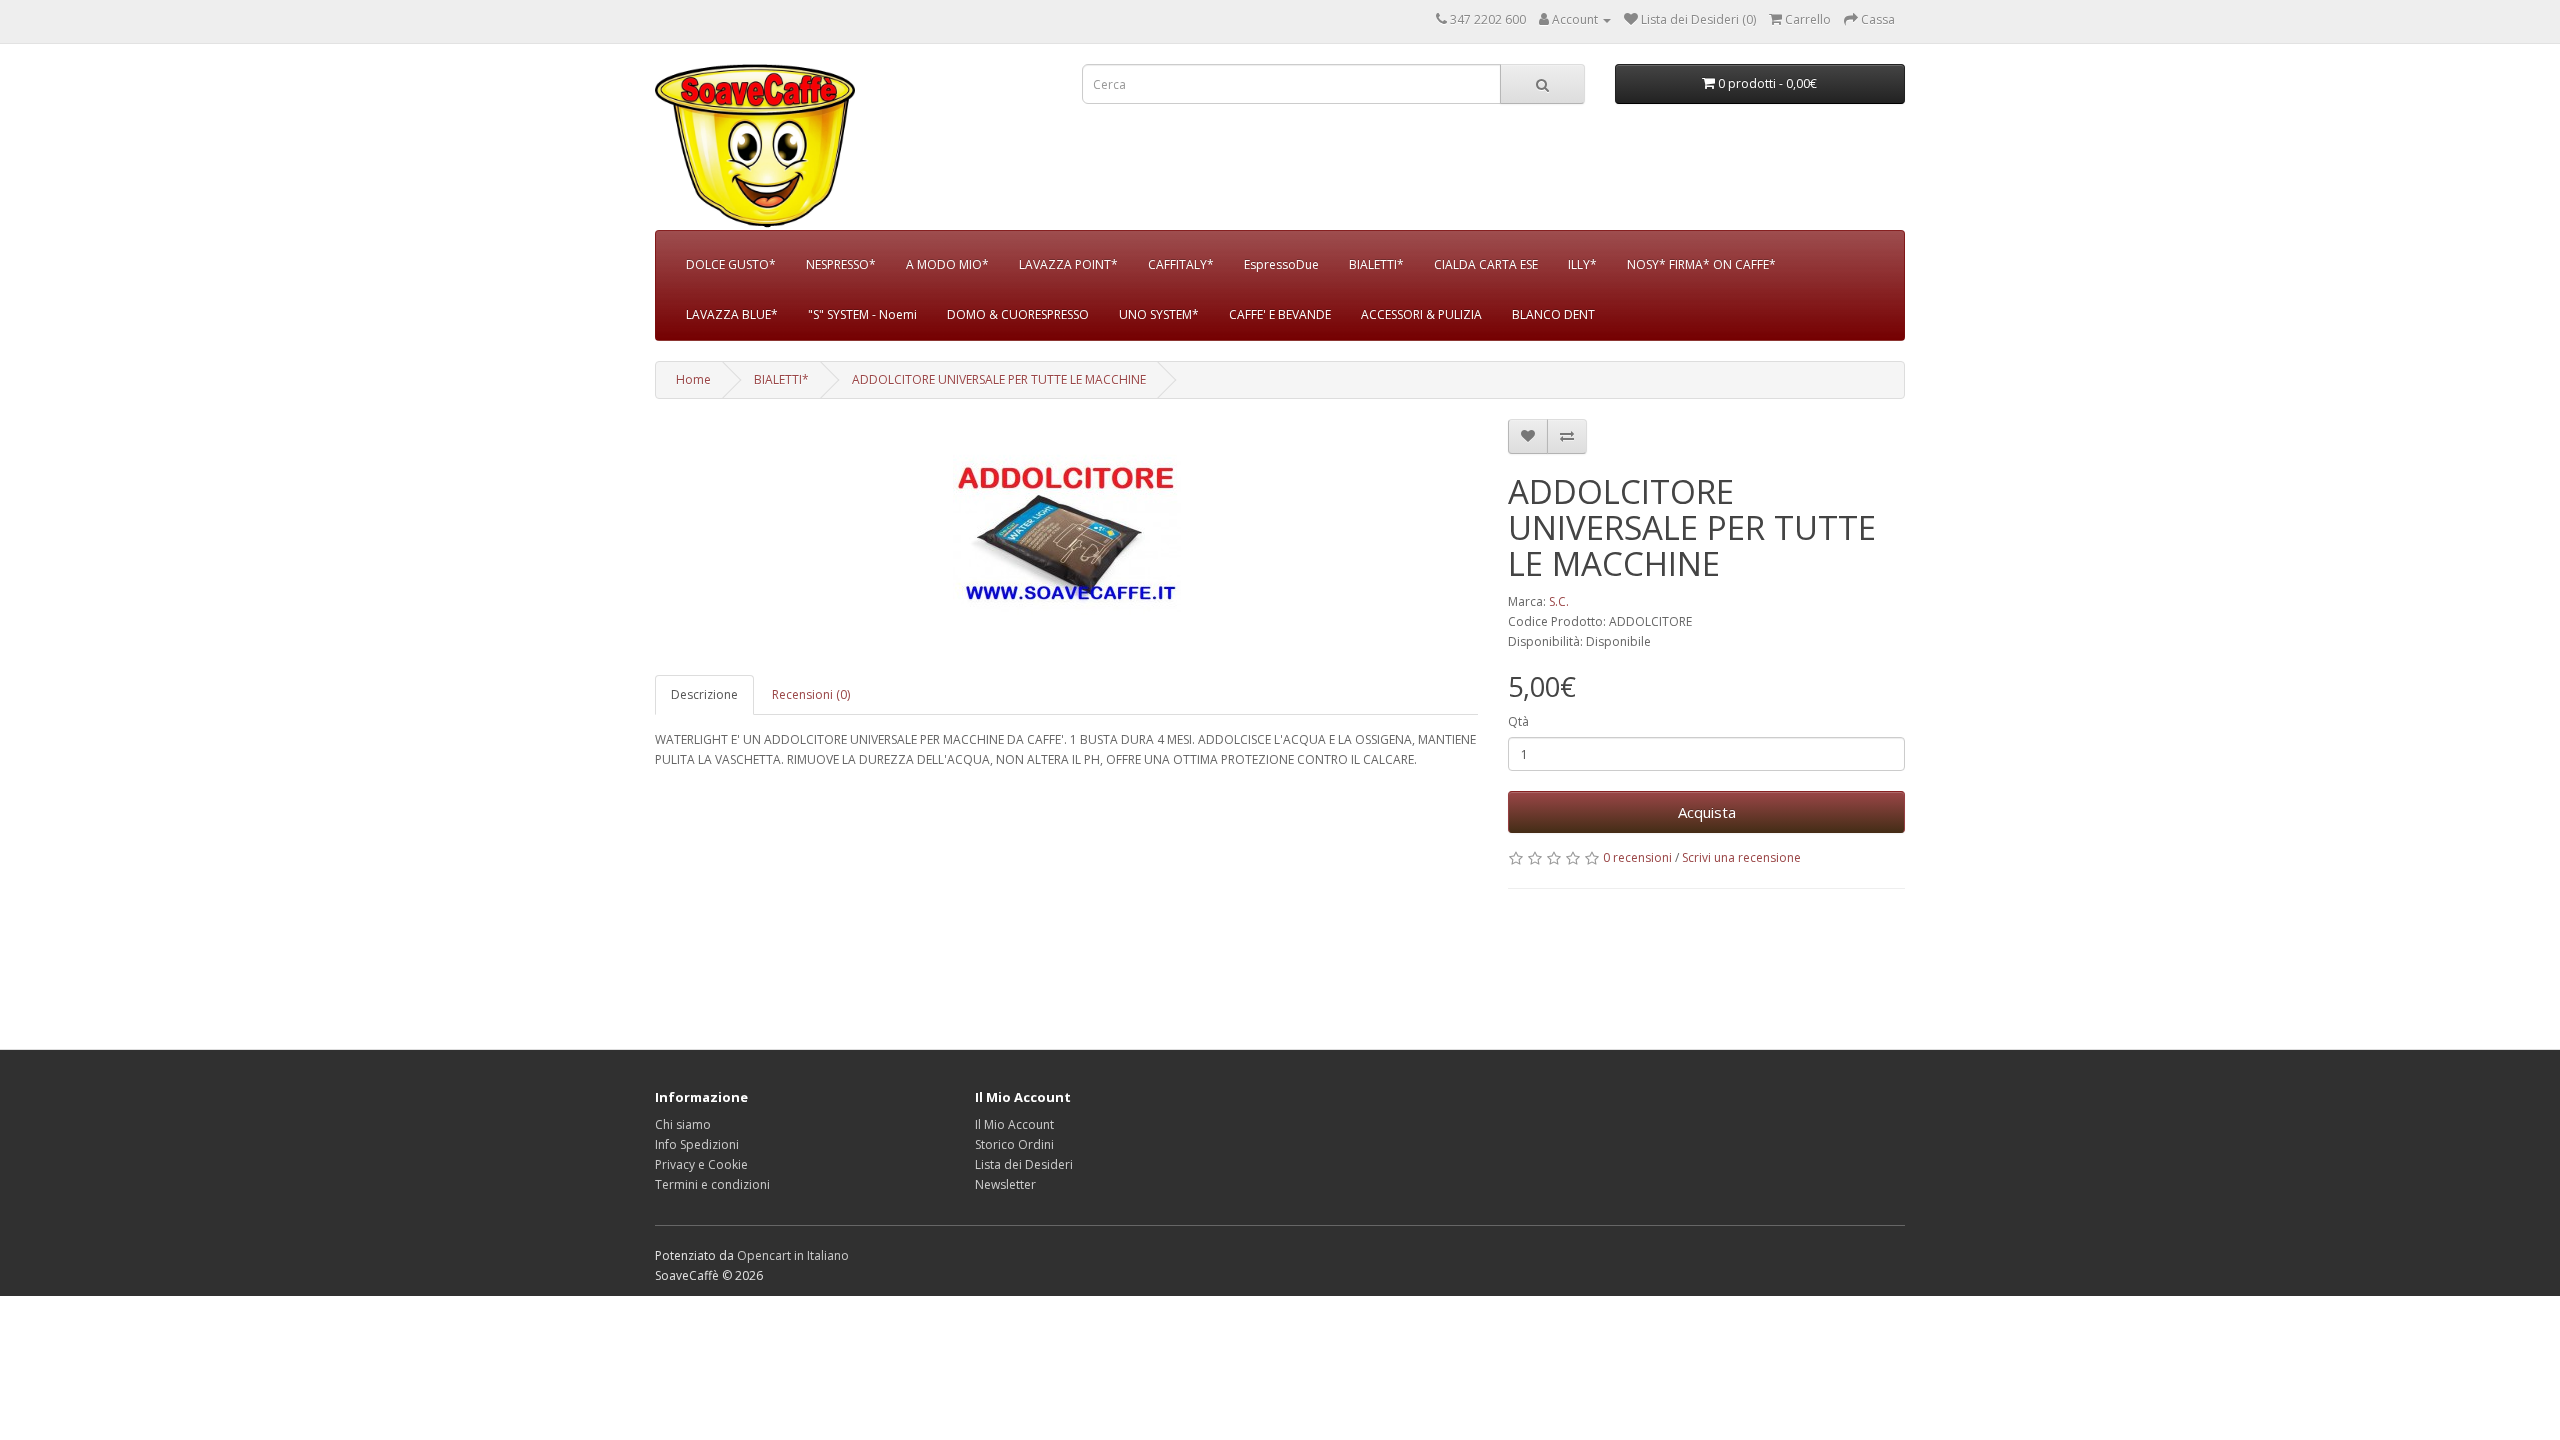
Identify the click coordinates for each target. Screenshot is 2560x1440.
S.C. (1559, 601)
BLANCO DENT (1553, 314)
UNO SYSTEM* (1159, 314)
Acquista (1707, 812)
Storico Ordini (1014, 1144)
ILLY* (1582, 264)
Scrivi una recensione (1741, 857)
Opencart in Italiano (793, 1255)
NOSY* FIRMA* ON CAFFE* (1701, 264)
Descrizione (704, 694)
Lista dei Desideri (1024, 1164)
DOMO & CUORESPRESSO (1018, 314)
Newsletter (1005, 1184)
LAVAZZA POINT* (1068, 264)
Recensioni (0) (811, 694)
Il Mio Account (1014, 1124)
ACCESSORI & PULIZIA (1421, 314)
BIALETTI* (1376, 264)
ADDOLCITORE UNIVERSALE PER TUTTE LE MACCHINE (999, 379)
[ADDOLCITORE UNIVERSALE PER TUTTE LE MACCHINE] (1066, 537)
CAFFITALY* (1181, 264)
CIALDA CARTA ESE (1486, 264)
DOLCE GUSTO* (731, 264)
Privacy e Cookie (701, 1164)
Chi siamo (683, 1124)
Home (693, 379)
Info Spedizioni (697, 1144)
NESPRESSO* (841, 264)
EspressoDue (1281, 264)
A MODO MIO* (947, 264)
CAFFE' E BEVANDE (1280, 314)
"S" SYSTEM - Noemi (862, 314)
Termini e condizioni (712, 1184)
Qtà (1518, 721)
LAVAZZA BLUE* (732, 314)
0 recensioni (1637, 857)
